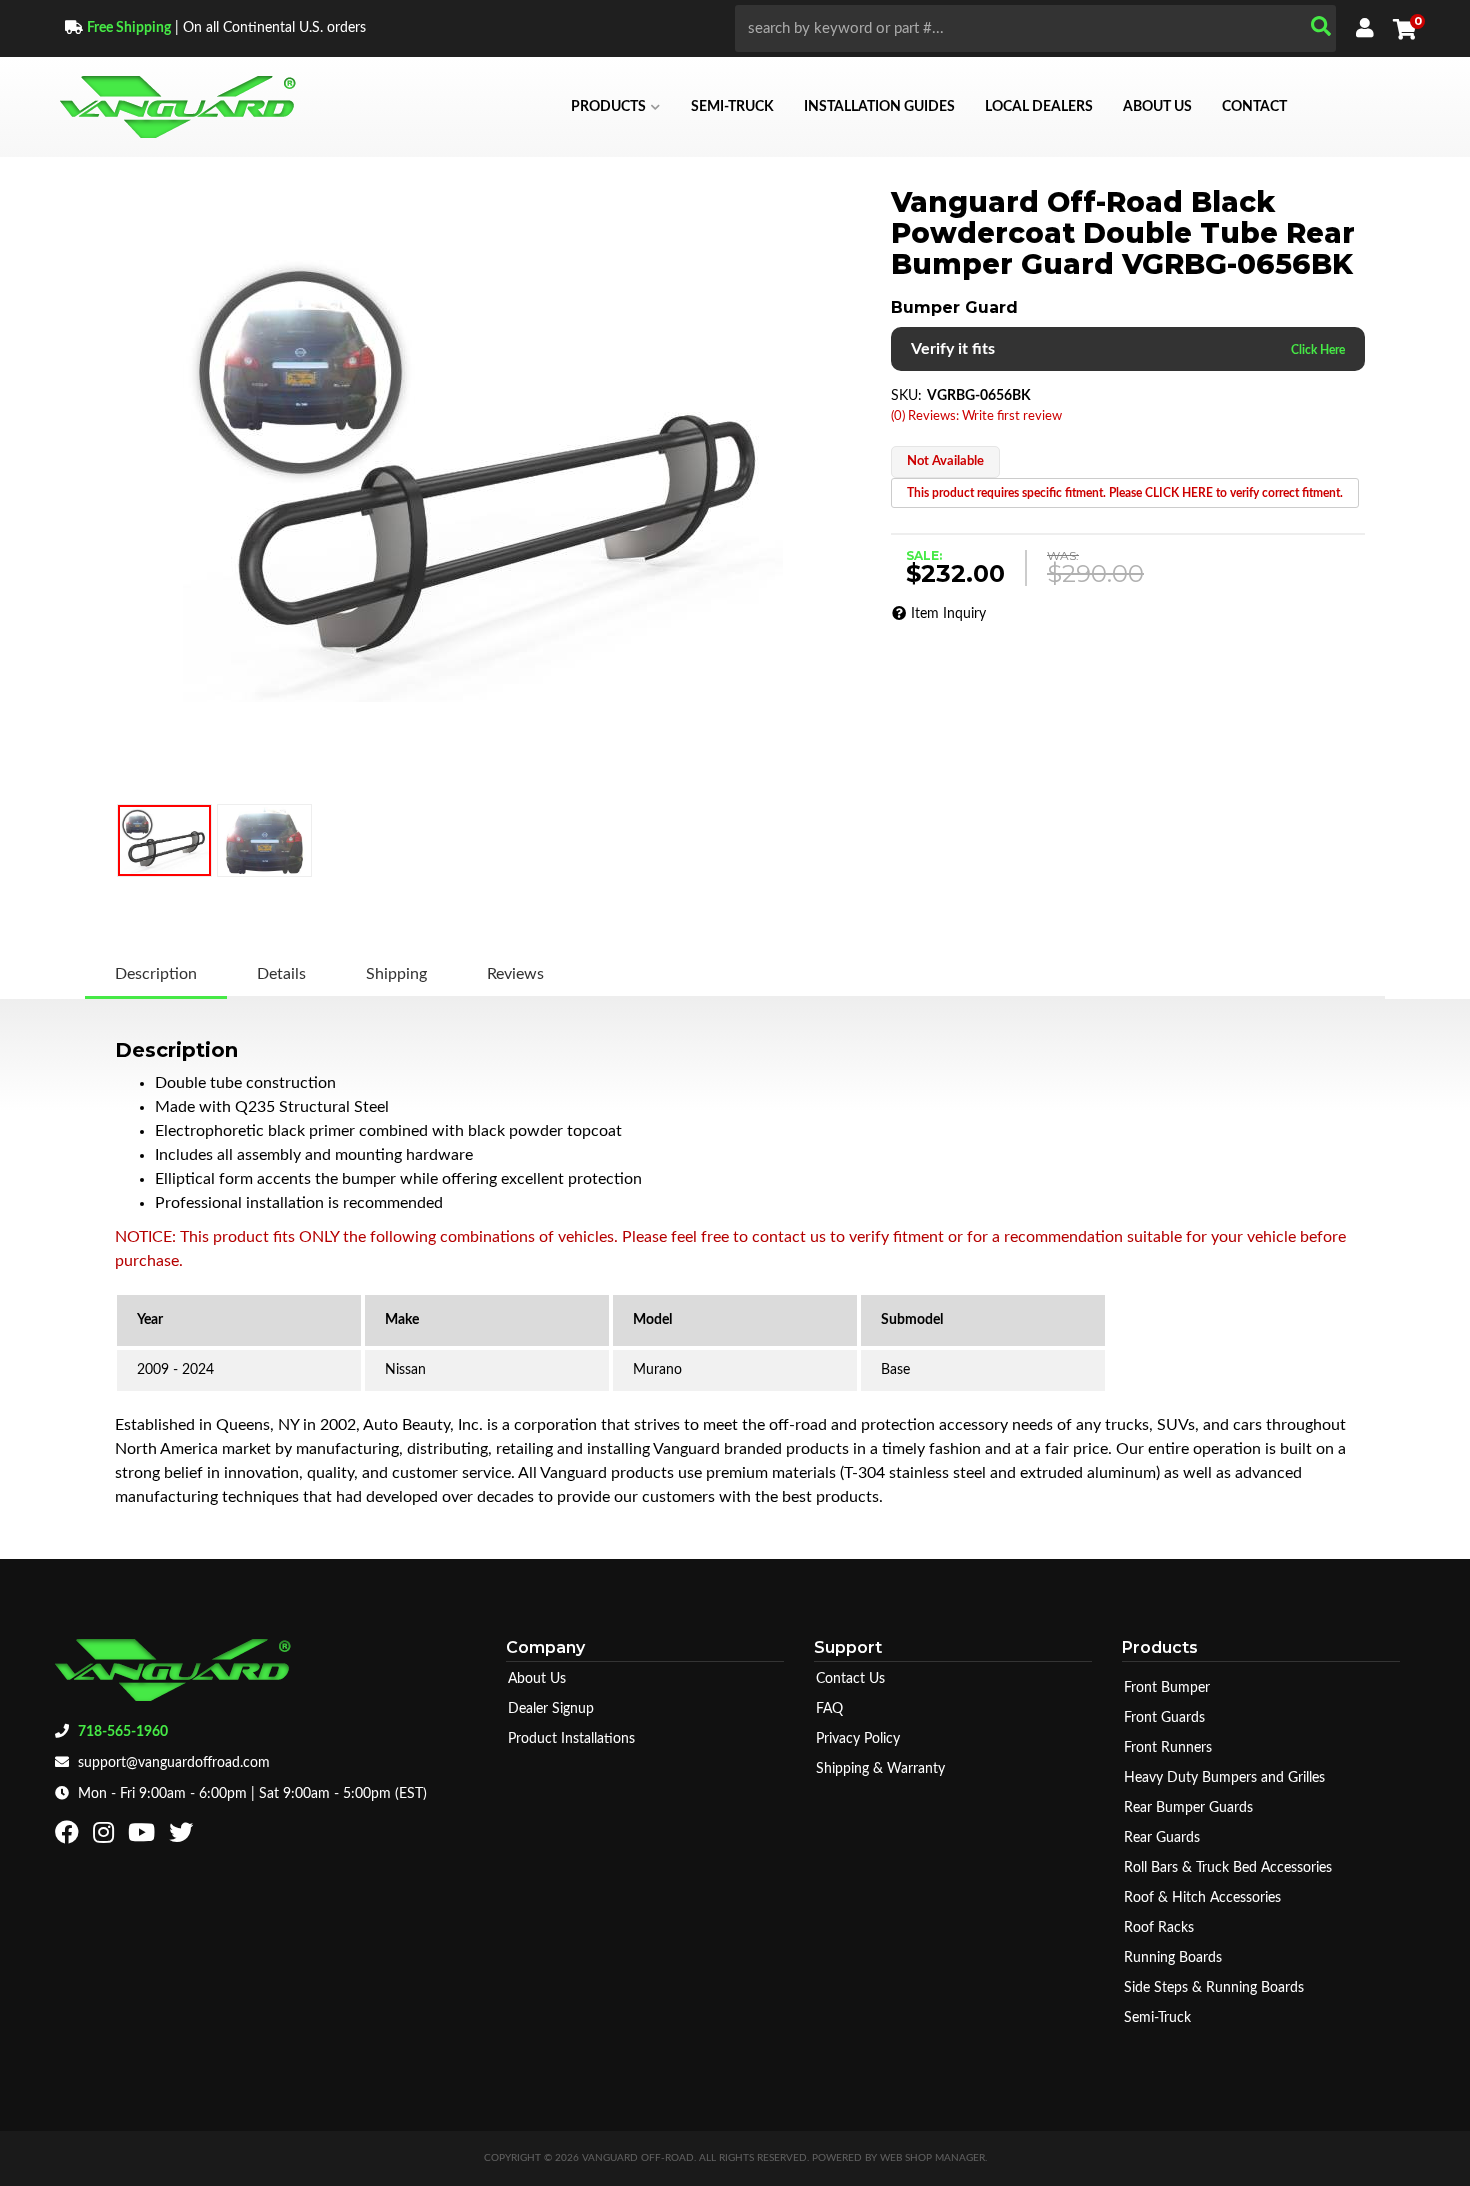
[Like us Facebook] (69, 1837)
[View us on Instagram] (106, 1837)
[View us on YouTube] (144, 1837)
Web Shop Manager (932, 2158)
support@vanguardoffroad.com (174, 1763)
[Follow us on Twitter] (183, 1837)
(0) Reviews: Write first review (976, 416)
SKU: (906, 396)
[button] (1035, 28)
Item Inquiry (948, 614)
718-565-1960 (123, 1732)
